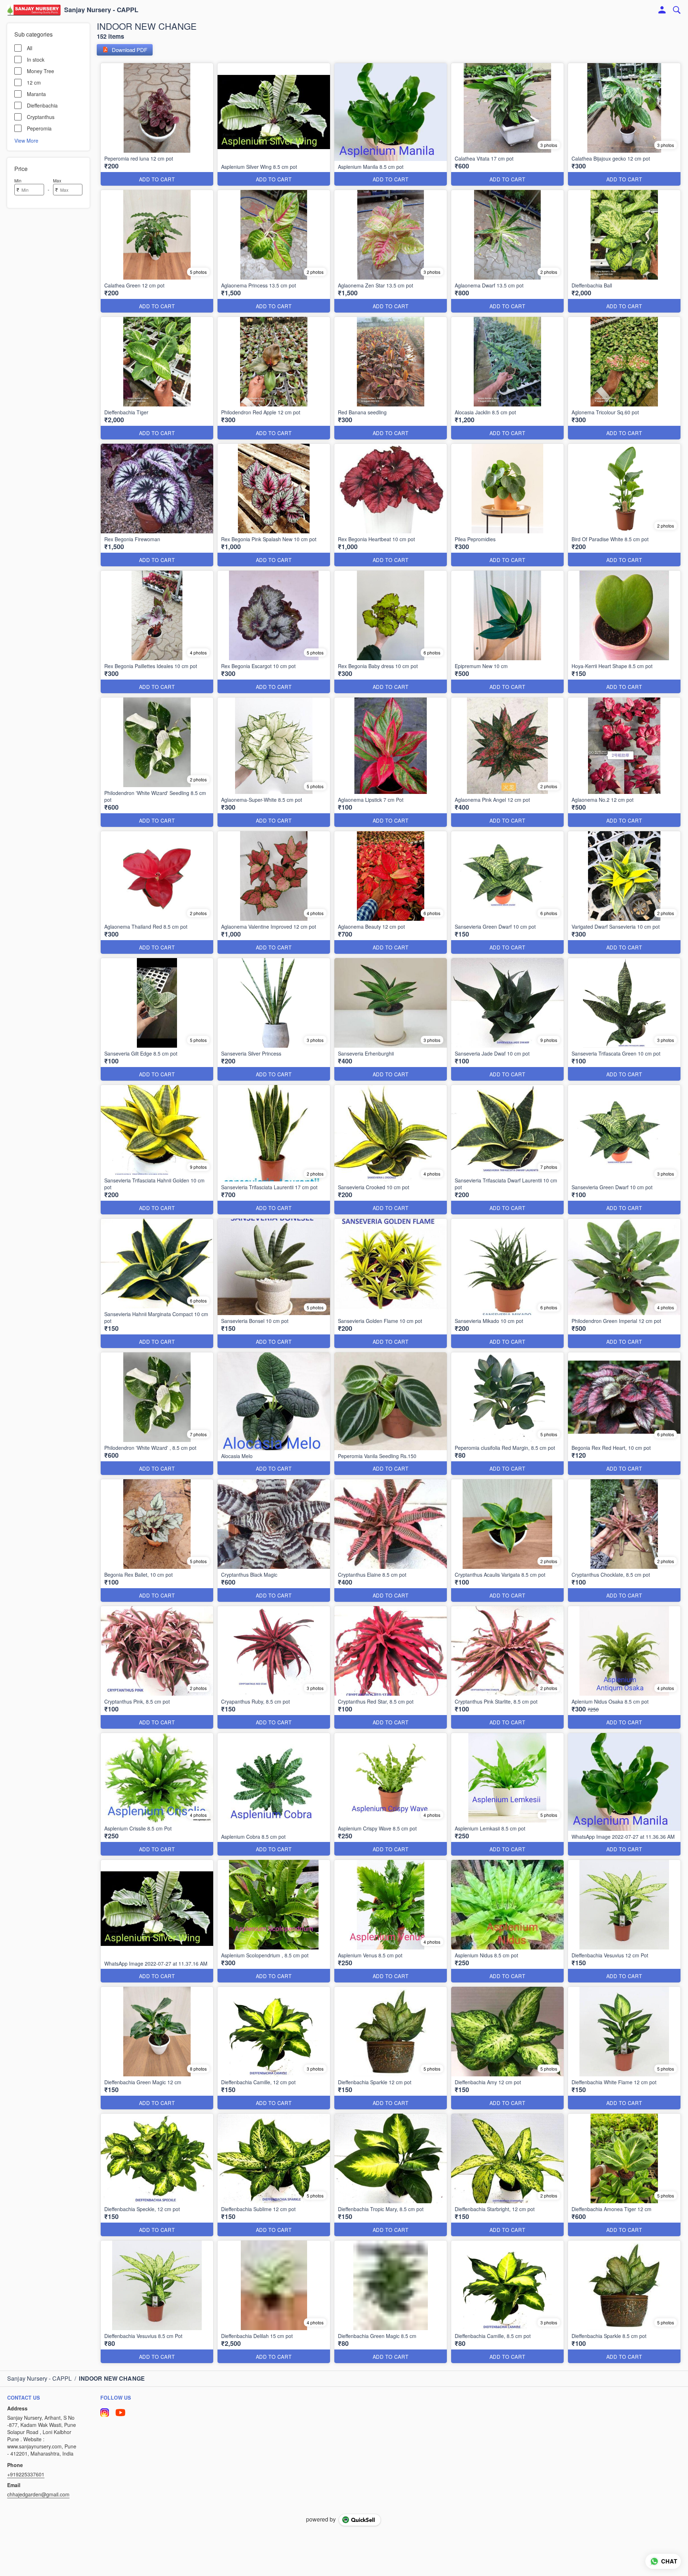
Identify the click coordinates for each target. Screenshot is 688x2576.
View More (26, 140)
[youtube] (120, 2413)
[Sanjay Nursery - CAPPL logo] (34, 10)
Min (18, 180)
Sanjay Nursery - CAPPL (101, 10)
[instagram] (105, 2413)
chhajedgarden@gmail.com (38, 2494)
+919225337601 (26, 2474)
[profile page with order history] (662, 10)
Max (57, 180)
